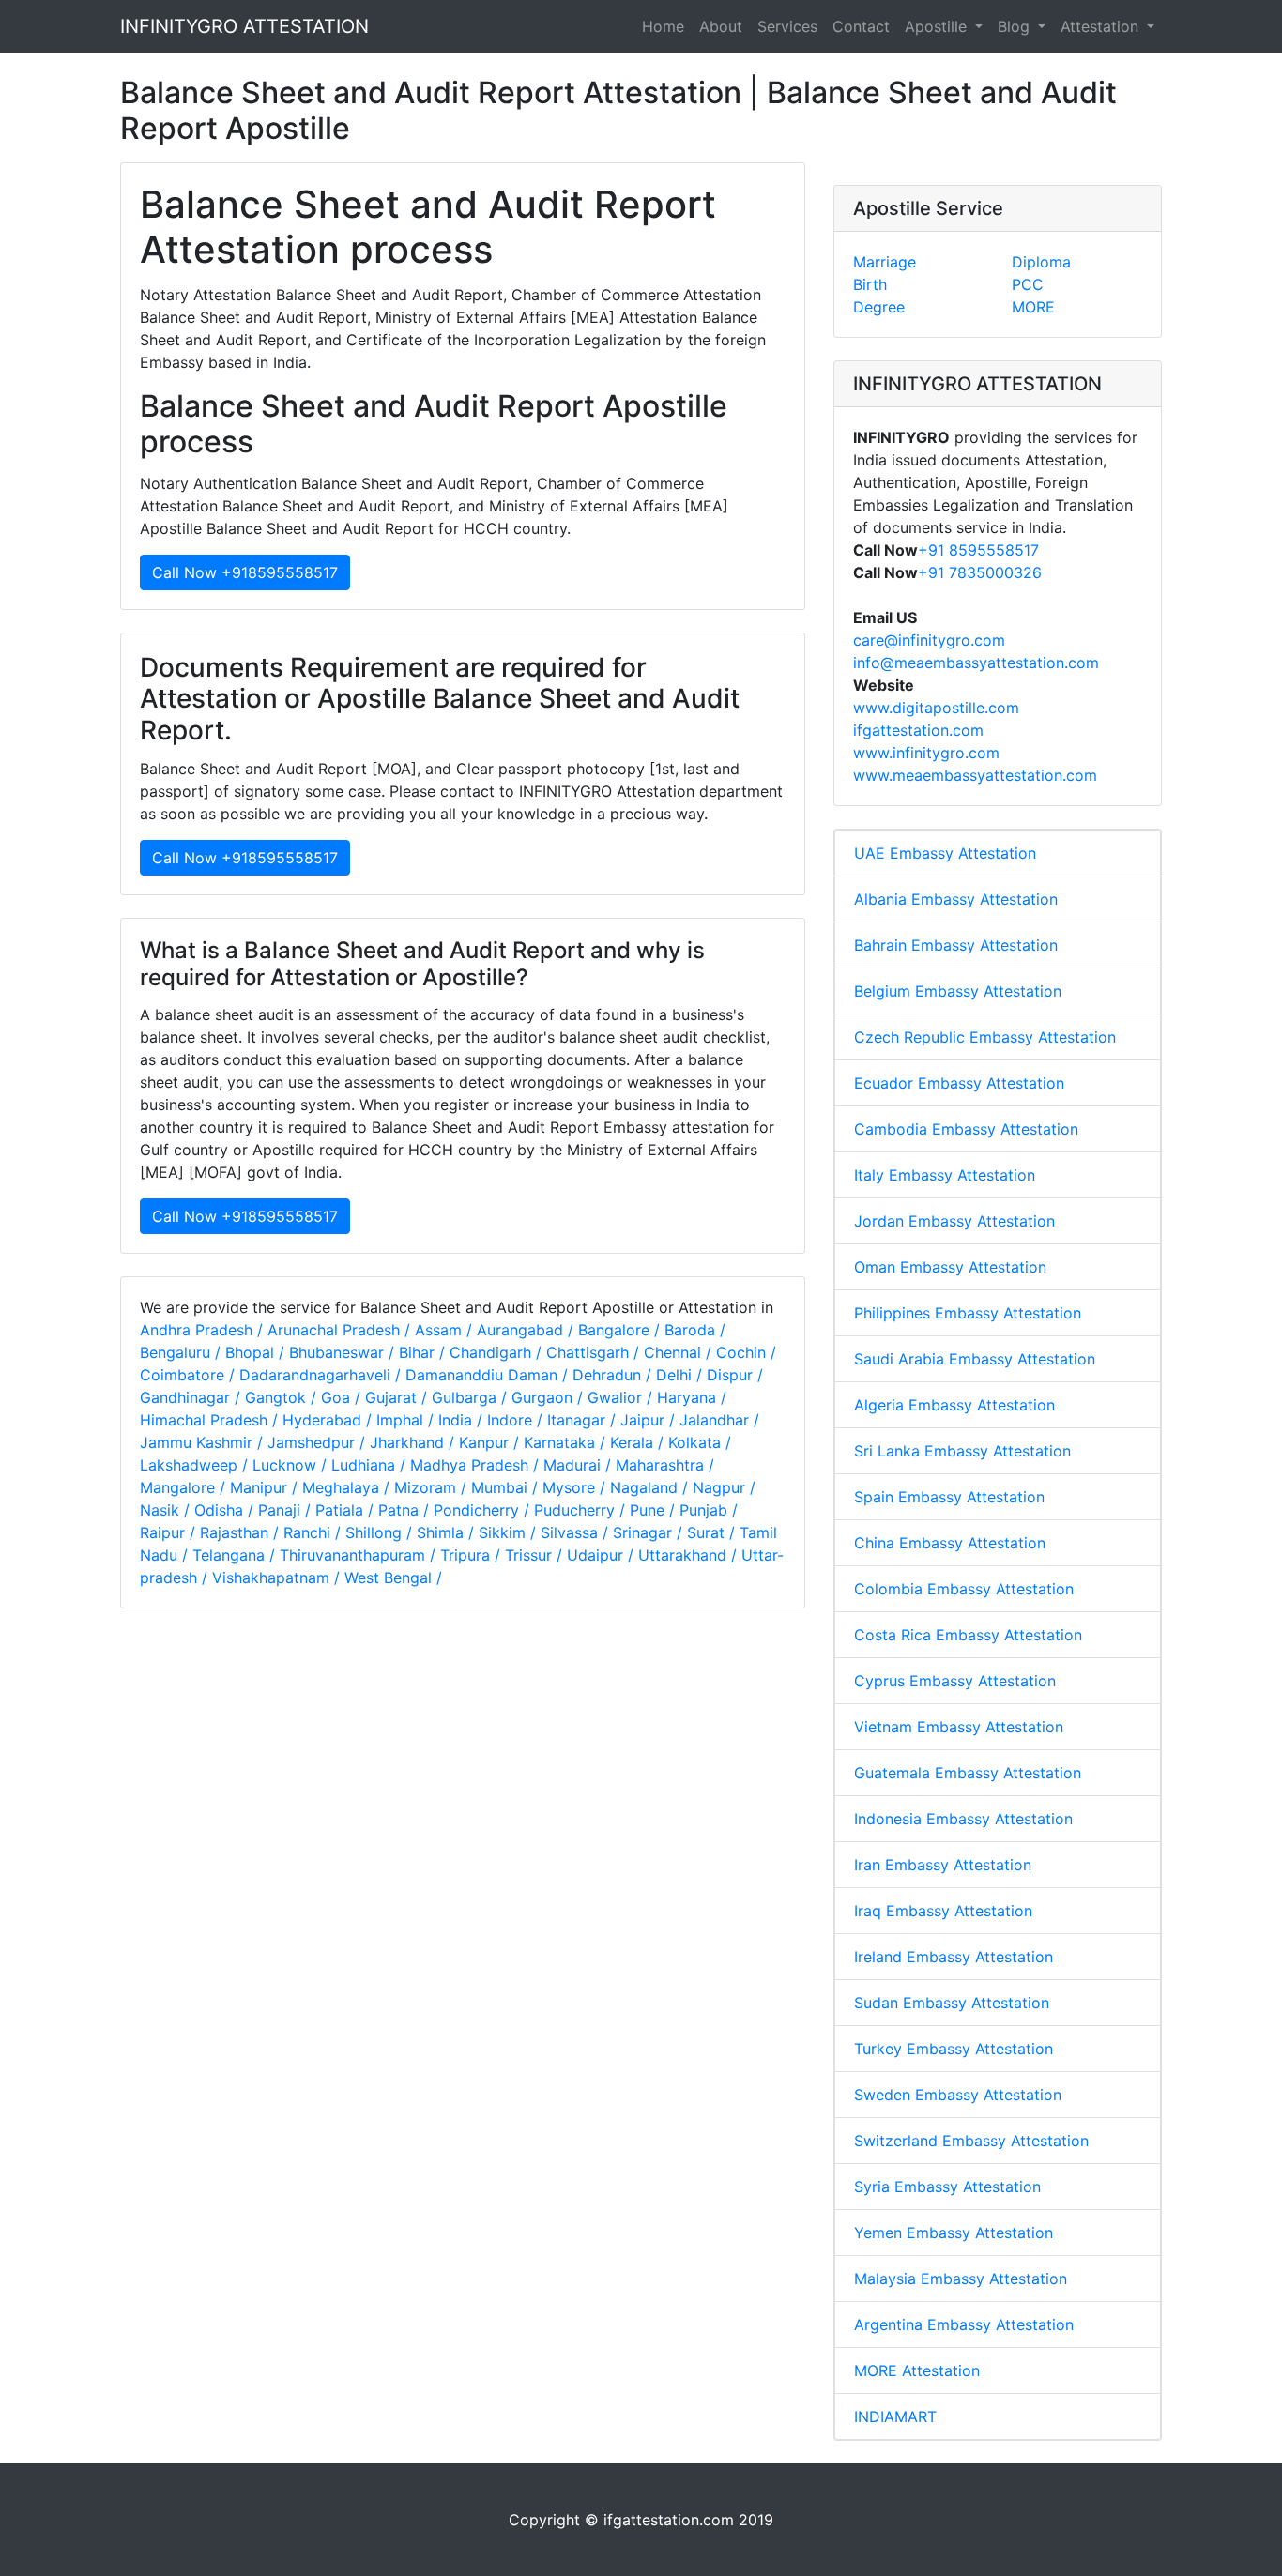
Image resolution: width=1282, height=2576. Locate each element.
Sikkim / (510, 1532)
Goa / (343, 1397)
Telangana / (236, 1555)
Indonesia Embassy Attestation (963, 1819)
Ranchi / (314, 1532)
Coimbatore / (190, 1375)
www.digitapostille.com (936, 708)
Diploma (1041, 262)
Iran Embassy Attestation (943, 1865)
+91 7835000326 (980, 572)
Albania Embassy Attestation (956, 899)
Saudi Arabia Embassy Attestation (975, 1359)
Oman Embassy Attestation (950, 1267)
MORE (1033, 307)
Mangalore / (185, 1487)
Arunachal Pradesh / (341, 1330)
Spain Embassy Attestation (949, 1497)
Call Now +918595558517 (245, 572)
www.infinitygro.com (926, 753)
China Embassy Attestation (950, 1543)
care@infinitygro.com (929, 640)
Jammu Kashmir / (204, 1442)
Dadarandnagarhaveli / (322, 1375)
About (721, 26)
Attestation (1102, 26)
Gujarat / (398, 1397)
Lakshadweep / (196, 1465)
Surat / (713, 1532)
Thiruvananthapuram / (360, 1555)
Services (787, 26)
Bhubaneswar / (344, 1352)
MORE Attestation (917, 2370)
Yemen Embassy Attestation (954, 2233)
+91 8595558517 (978, 550)
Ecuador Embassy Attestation (959, 1083)
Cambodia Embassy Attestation (966, 1129)
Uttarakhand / (690, 1555)
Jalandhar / (719, 1420)
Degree (879, 307)
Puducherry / (582, 1510)
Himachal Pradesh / (211, 1420)
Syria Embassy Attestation (947, 2187)
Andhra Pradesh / (204, 1330)
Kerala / (639, 1442)
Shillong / (381, 1532)
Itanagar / (584, 1420)
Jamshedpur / (319, 1442)
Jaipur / (650, 1420)
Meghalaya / (348, 1487)
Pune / (655, 1510)
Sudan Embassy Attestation (952, 2003)
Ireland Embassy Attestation (954, 1957)
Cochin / (746, 1352)
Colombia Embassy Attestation (964, 1589)
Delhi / (681, 1375)
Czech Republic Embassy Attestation (985, 1037)
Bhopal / (257, 1352)
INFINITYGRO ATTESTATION (244, 26)
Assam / (446, 1330)
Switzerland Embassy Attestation (971, 2141)
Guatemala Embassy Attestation (968, 1773)
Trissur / (536, 1555)
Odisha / (226, 1510)
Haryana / (692, 1397)
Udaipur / (603, 1555)
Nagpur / (724, 1487)
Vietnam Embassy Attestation (959, 1727)
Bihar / (424, 1352)
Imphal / (407, 1420)
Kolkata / (700, 1442)
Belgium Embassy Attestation (958, 991)
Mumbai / (507, 1487)
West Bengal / (393, 1578)
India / (463, 1420)
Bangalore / (621, 1330)
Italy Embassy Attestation (945, 1175)
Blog (1016, 26)
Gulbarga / (472, 1397)
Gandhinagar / (192, 1397)
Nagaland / (651, 1487)
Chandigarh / (498, 1352)
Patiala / (347, 1510)
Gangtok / (283, 1397)
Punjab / (709, 1510)
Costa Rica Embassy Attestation (968, 1635)
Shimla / (448, 1532)
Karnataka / (567, 1442)
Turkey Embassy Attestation (954, 2049)
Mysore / (576, 1487)
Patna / (406, 1510)
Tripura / (473, 1555)
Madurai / (580, 1465)
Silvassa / (577, 1532)
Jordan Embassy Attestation (954, 1221)
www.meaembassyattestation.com (975, 775)
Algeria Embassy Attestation (954, 1405)
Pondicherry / (484, 1510)
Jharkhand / (414, 1442)
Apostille (938, 26)
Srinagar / (650, 1532)
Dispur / (735, 1375)
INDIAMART (895, 2416)
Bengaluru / (183, 1352)
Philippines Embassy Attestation (968, 1313)
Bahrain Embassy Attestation (956, 945)
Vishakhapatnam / (278, 1578)
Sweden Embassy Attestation (958, 2095)
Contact (861, 26)
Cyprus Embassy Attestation (955, 1681)
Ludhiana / (371, 1465)
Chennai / (680, 1352)
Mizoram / (433, 1487)
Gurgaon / (549, 1397)
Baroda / (695, 1330)
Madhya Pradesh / (477, 1465)
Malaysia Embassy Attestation (961, 2279)
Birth (870, 284)
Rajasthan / (242, 1532)
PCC (1028, 284)
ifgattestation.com (918, 730)
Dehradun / (614, 1375)
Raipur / (170, 1532)
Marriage (885, 262)
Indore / (517, 1420)
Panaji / (287, 1510)
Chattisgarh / (595, 1352)
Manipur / (266, 1487)
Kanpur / (491, 1442)
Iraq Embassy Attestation (943, 1911)
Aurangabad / (527, 1330)
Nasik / (167, 1510)
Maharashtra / (665, 1465)
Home (663, 26)
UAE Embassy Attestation (945, 853)
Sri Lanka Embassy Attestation (962, 1451)
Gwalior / (622, 1397)
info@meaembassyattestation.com (976, 663)
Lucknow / (292, 1465)
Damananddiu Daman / (489, 1375)
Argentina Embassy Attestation (964, 2324)
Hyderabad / (329, 1420)
